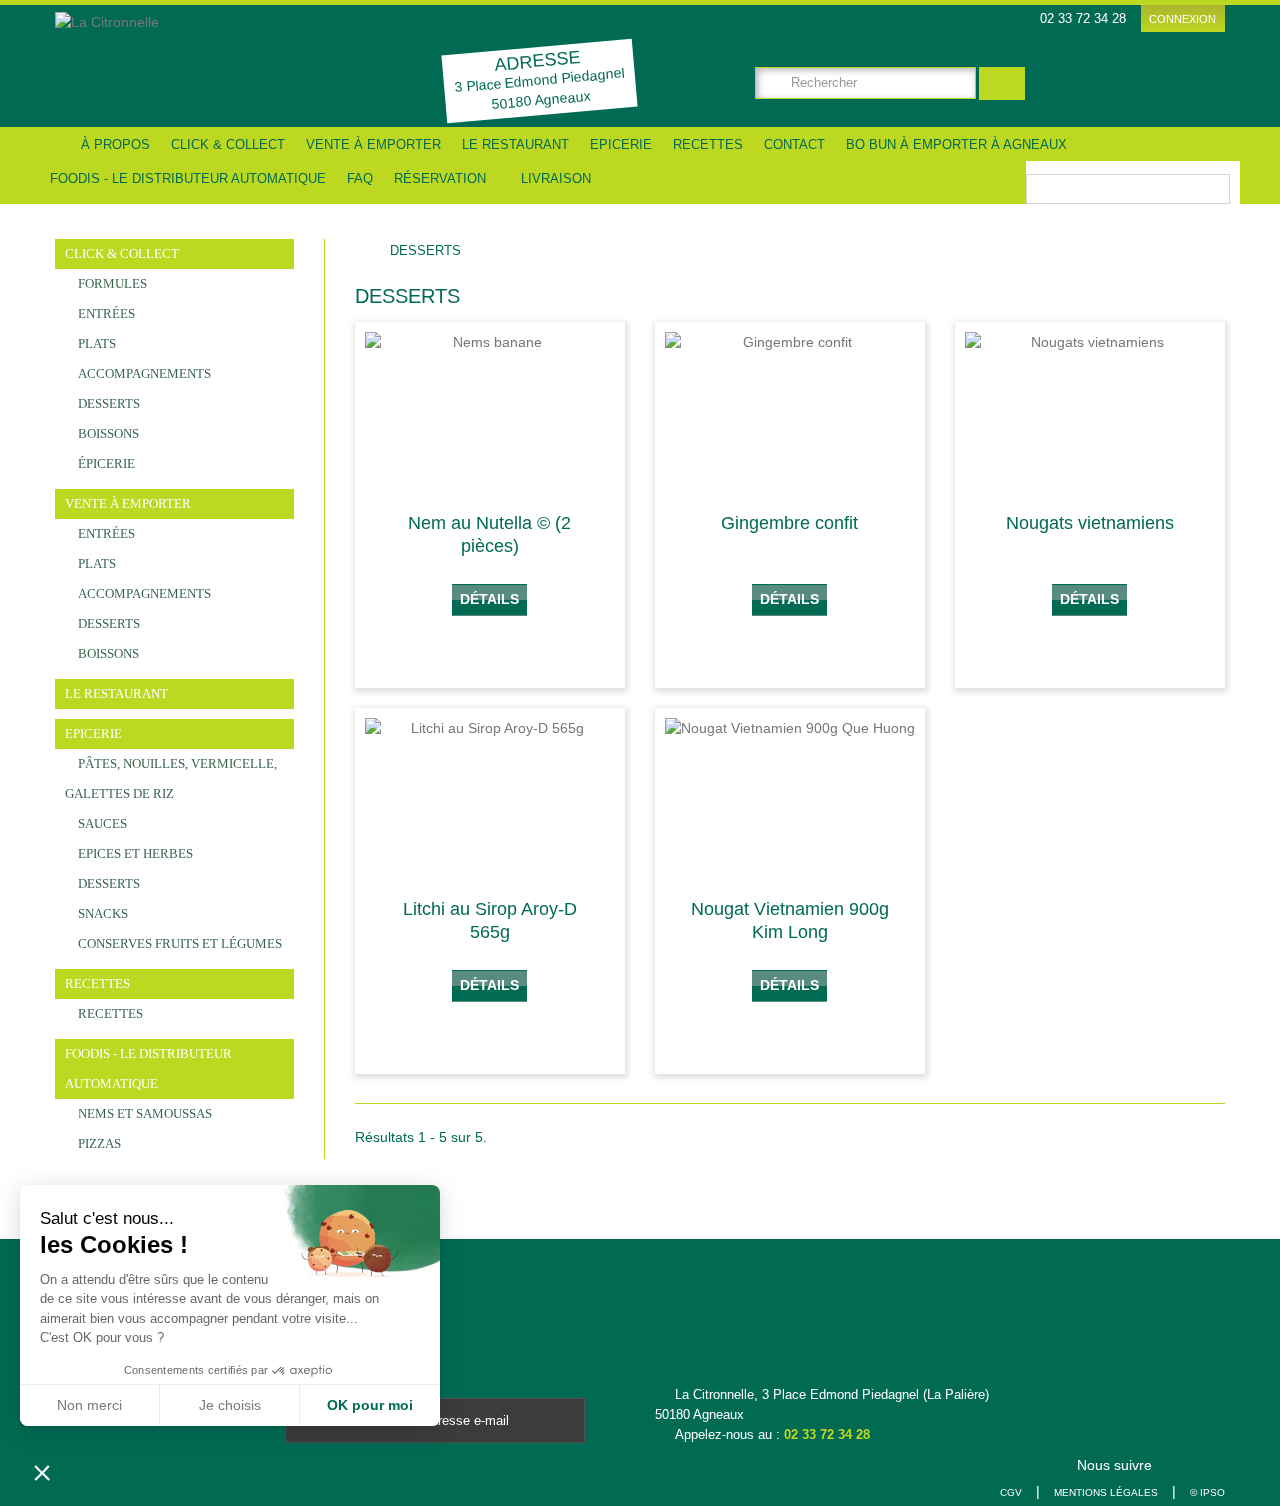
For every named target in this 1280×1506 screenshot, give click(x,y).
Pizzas (98, 1143)
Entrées (105, 313)
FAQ (360, 178)
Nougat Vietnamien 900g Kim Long (790, 920)
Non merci (89, 1405)
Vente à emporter (373, 144)
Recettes (708, 144)
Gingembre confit (789, 523)
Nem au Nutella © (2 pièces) (489, 534)
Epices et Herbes (134, 853)
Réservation (440, 178)
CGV (1011, 1492)
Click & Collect (228, 144)
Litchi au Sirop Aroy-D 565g (490, 920)
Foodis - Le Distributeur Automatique (188, 178)
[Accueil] (55, 144)
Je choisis (230, 1405)
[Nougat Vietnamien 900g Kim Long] (790, 801)
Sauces (101, 823)
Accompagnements (143, 373)
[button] (42, 1472)
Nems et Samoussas (143, 1113)
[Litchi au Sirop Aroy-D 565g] (490, 801)
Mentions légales (1106, 1492)
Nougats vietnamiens (1090, 523)
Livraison (554, 178)
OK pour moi (370, 1405)
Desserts (107, 403)
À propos (115, 144)
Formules (111, 283)
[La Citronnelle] (197, 64)
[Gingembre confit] (790, 415)
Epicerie (621, 144)
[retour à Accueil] (370, 251)
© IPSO (1207, 1492)
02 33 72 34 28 (827, 1434)
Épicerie (105, 463)
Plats (95, 343)
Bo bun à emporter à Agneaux (956, 144)
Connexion (1182, 19)
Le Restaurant (515, 144)
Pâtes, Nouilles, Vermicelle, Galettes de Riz (171, 778)
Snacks (101, 913)
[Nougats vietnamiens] (1090, 415)
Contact (794, 144)
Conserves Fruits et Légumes (178, 943)
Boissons (107, 433)
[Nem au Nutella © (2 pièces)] (490, 415)
